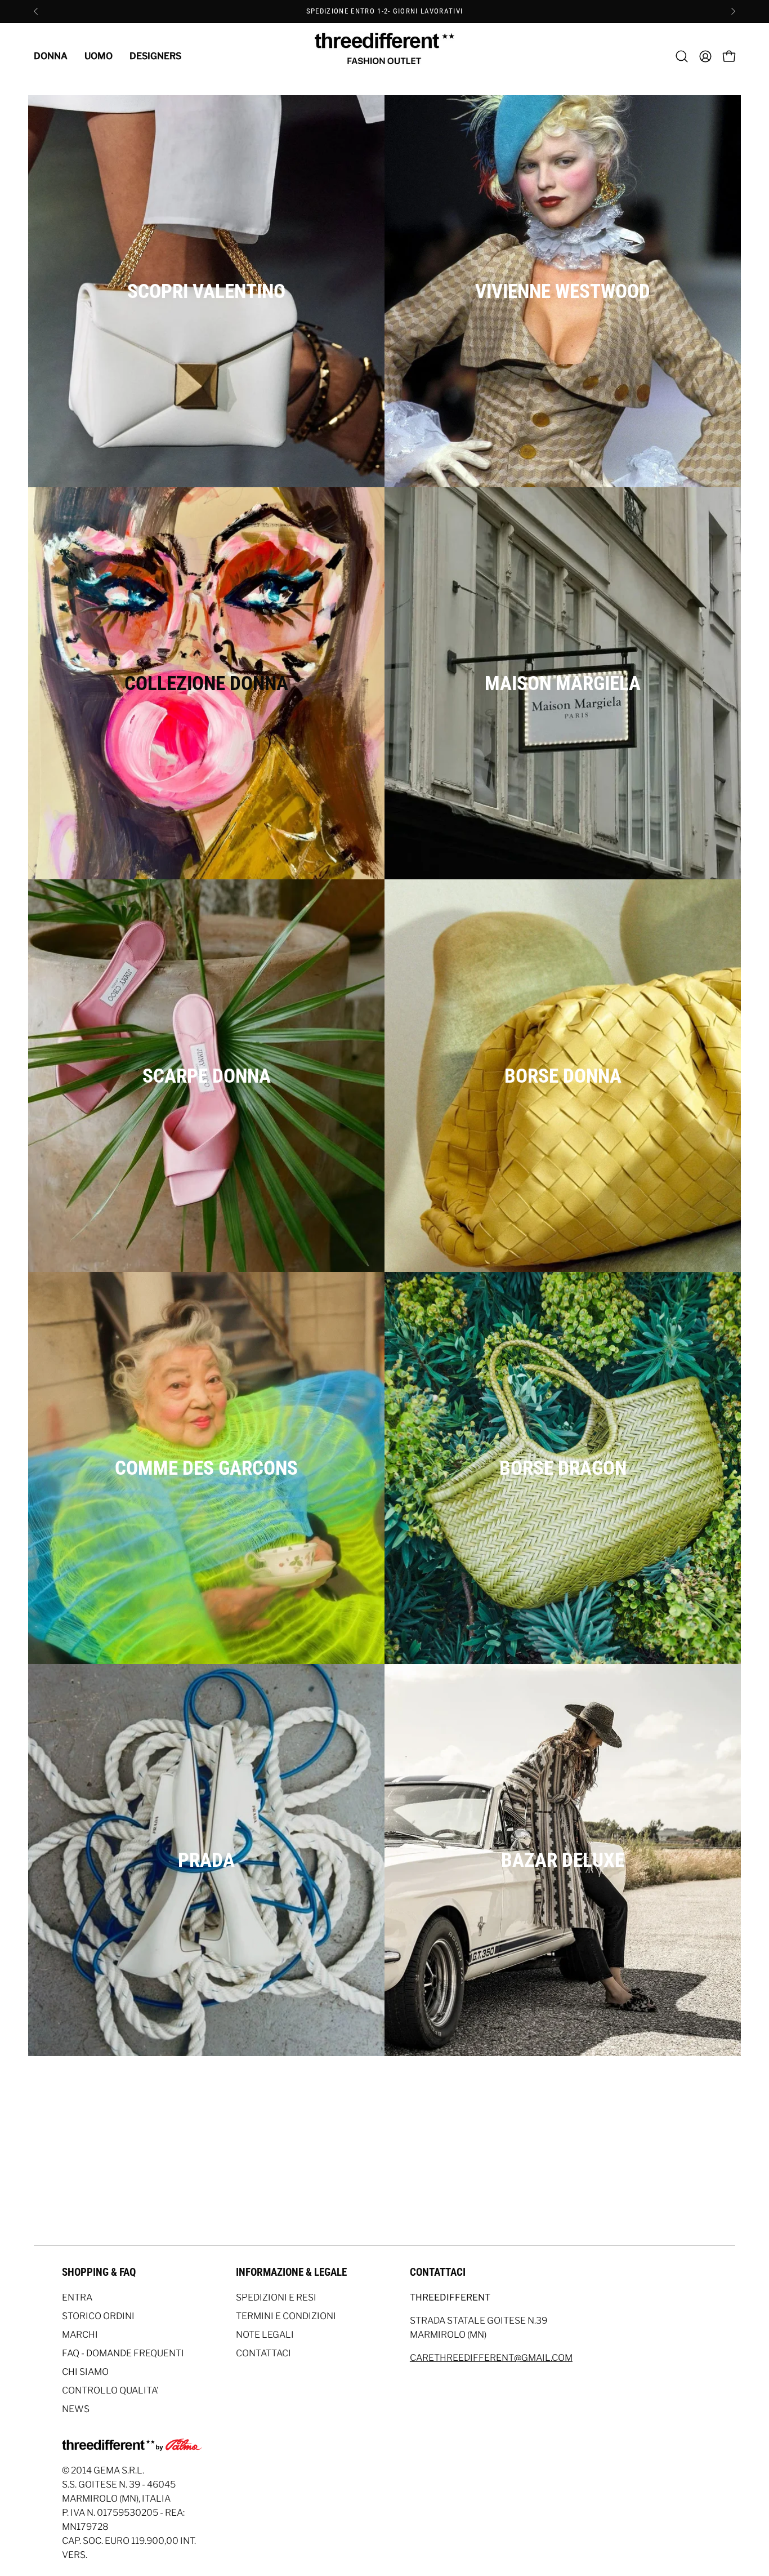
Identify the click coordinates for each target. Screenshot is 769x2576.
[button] (682, 56)
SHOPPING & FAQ (99, 2272)
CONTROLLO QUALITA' (110, 2390)
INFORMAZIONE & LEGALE (291, 2272)
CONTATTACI (263, 2353)
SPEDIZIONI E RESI (276, 2297)
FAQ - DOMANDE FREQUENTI (123, 2353)
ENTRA (77, 2297)
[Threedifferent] (384, 56)
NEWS (76, 2409)
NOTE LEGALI (265, 2335)
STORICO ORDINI (98, 2316)
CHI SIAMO (85, 2372)
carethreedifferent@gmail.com (491, 2358)
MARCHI (80, 2335)
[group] (384, 11)
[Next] (733, 11)
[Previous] (36, 11)
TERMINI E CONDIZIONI (286, 2316)
